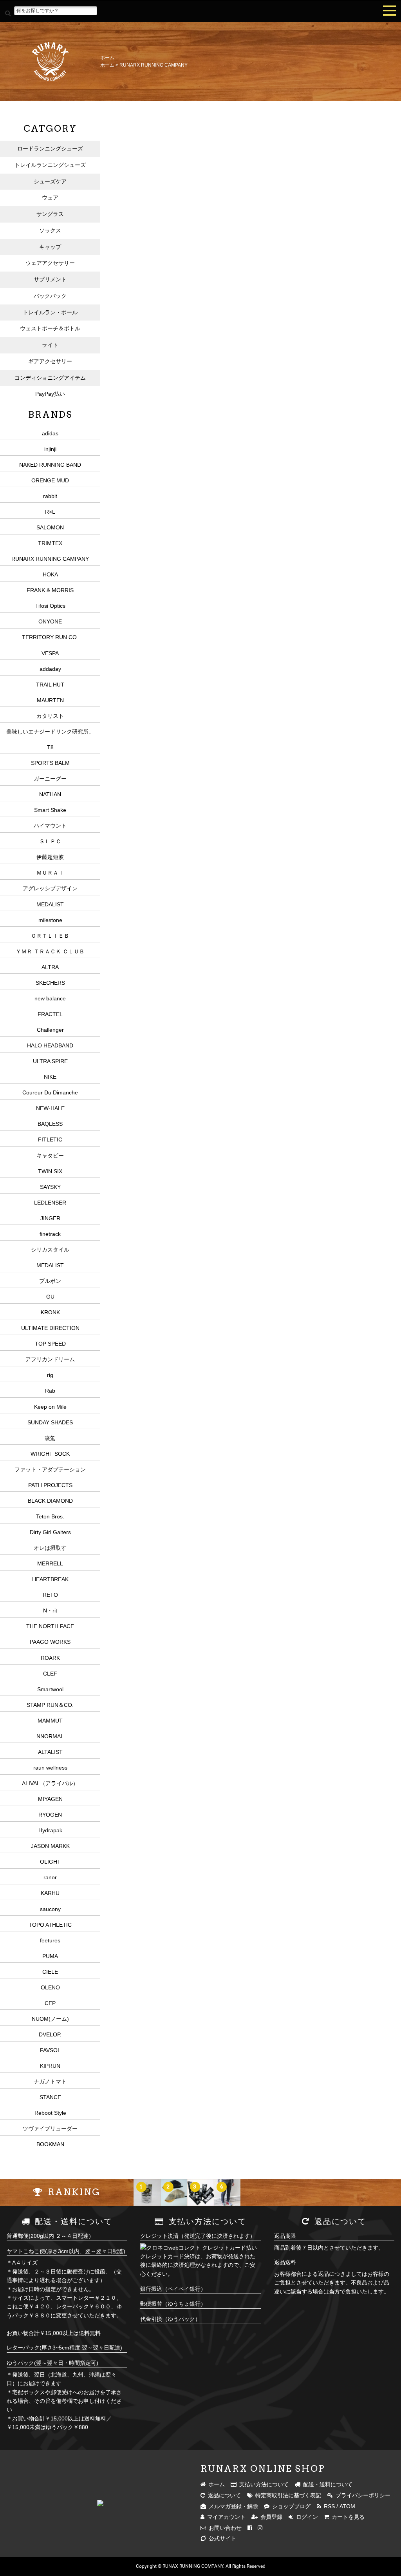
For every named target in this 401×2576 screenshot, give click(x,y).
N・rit (50, 1610)
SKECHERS (50, 983)
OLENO (50, 1987)
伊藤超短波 (50, 857)
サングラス (50, 214)
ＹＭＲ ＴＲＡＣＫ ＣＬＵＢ (50, 951)
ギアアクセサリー (50, 361)
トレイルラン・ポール (50, 312)
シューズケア (50, 181)
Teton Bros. (50, 1516)
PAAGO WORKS (50, 1642)
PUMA (50, 1956)
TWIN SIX (50, 1171)
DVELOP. (50, 2034)
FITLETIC (50, 1139)
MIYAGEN (50, 1799)
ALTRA (50, 967)
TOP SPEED (50, 1344)
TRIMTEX (50, 543)
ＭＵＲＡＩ (50, 873)
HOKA (50, 574)
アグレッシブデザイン (50, 888)
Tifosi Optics (50, 606)
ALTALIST (50, 1752)
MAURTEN (50, 700)
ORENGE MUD (50, 480)
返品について (223, 2495)
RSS (328, 2506)
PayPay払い (50, 394)
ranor (50, 1877)
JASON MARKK (50, 1846)
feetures (50, 1940)
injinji (50, 449)
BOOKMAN (50, 2144)
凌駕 (50, 1438)
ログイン (306, 2517)
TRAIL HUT (50, 685)
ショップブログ (290, 2506)
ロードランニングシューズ (50, 149)
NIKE (50, 1077)
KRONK (50, 1312)
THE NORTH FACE (50, 1626)
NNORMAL (50, 1736)
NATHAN (50, 794)
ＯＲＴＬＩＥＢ (50, 936)
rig (50, 1375)
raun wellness (50, 1768)
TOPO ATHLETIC (50, 1925)
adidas (50, 433)
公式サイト (221, 2538)
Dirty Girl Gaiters (50, 1532)
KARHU (50, 1893)
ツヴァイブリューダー (50, 2129)
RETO (50, 1595)
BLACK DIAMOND (50, 1501)
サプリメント (50, 279)
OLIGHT (50, 1862)
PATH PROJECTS (50, 1485)
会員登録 (270, 2517)
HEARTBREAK (50, 1579)
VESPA (50, 653)
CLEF (50, 1674)
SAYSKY (50, 1187)
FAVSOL (50, 2050)
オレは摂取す (50, 1548)
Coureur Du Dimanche (50, 1092)
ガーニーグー (50, 779)
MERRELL (50, 1563)
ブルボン (50, 1281)
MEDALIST (50, 904)
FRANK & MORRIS (50, 590)
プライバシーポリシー (362, 2495)
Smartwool (50, 1689)
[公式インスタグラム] (260, 2528)
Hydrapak (50, 1830)
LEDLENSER (50, 1203)
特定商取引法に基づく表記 (287, 2495)
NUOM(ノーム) (50, 2019)
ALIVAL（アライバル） (50, 1783)
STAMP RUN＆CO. (50, 1705)
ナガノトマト (50, 2081)
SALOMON (50, 527)
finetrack (50, 1234)
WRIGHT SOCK (50, 1454)
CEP (50, 2003)
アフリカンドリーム (50, 1359)
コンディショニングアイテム (50, 378)
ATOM (347, 2506)
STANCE (50, 2097)
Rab (50, 1391)
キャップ (50, 247)
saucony (50, 1909)
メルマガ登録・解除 (232, 2506)
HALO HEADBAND (50, 1045)
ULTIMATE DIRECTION (50, 1328)
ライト (50, 345)
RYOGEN (50, 1815)
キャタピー (50, 1156)
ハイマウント (50, 826)
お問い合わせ (224, 2528)
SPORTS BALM (50, 763)
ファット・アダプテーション (50, 1469)
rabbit (50, 496)
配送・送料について (326, 2484)
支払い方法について (263, 2484)
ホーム (107, 58)
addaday (50, 669)
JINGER (50, 1218)
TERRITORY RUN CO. (50, 637)
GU (50, 1297)
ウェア (50, 197)
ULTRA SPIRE (50, 1061)
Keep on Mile (50, 1407)
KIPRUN (50, 2066)
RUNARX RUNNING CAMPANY (154, 65)
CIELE (50, 1972)
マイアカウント (225, 2517)
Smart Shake (50, 810)
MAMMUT (50, 1721)
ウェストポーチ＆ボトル (50, 328)
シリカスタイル (50, 1250)
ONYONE (50, 621)
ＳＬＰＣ (50, 841)
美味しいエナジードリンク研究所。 (50, 732)
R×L (50, 512)
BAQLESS (50, 1124)
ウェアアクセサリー (50, 263)
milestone (50, 920)
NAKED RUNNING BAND (50, 465)
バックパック (50, 296)
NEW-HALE (50, 1108)
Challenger (50, 1030)
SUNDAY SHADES (50, 1422)
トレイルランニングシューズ (50, 165)
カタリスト (50, 716)
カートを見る (347, 2517)
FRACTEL (50, 1014)
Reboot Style (50, 2113)
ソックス (50, 230)
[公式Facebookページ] (250, 2528)
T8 (50, 747)
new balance (50, 998)
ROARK (50, 1658)
